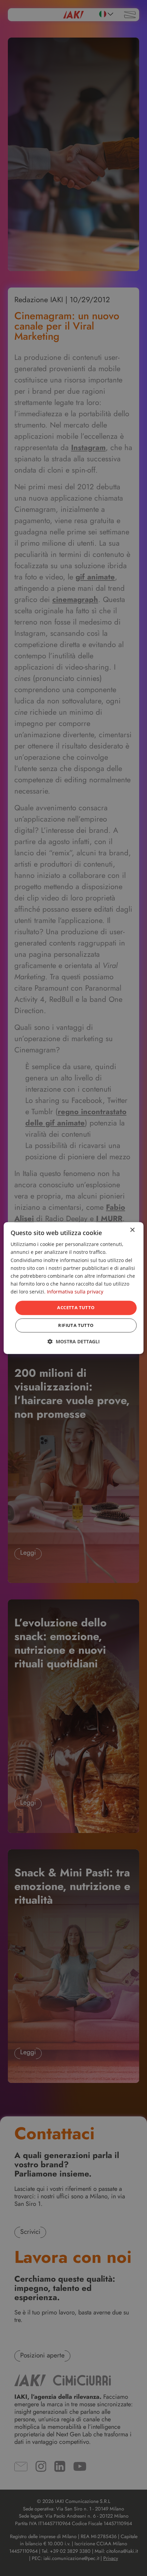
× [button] (132, 1230)
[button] (74, 1341)
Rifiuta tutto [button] (76, 1325)
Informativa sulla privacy (75, 1292)
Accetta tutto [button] (76, 1307)
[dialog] (74, 1288)
